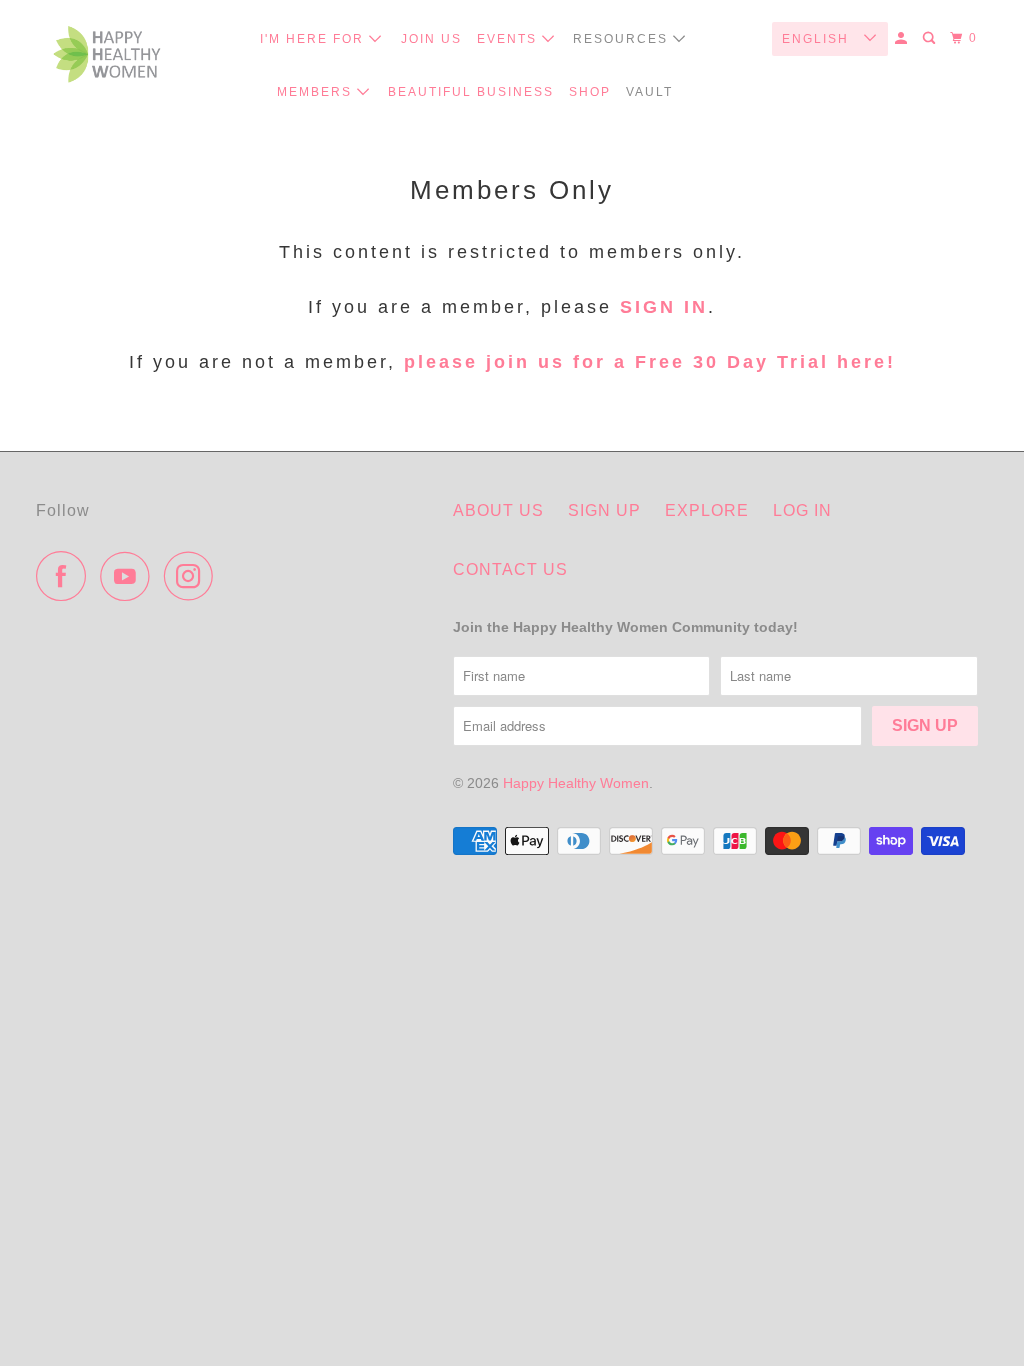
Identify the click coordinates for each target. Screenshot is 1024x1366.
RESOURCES (623, 39)
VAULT (649, 92)
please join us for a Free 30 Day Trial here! (646, 362)
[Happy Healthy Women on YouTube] (130, 576)
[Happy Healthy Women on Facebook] (66, 576)
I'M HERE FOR (314, 39)
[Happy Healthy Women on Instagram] (194, 576)
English (818, 39)
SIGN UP (604, 510)
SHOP (590, 92)
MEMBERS (317, 92)
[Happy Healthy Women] (107, 59)
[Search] (931, 38)
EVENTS (509, 39)
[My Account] (903, 38)
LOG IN (802, 510)
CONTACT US (510, 569)
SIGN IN (664, 307)
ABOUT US (498, 510)
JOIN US (431, 39)
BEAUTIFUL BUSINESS (471, 92)
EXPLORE (707, 510)
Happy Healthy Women (576, 783)
